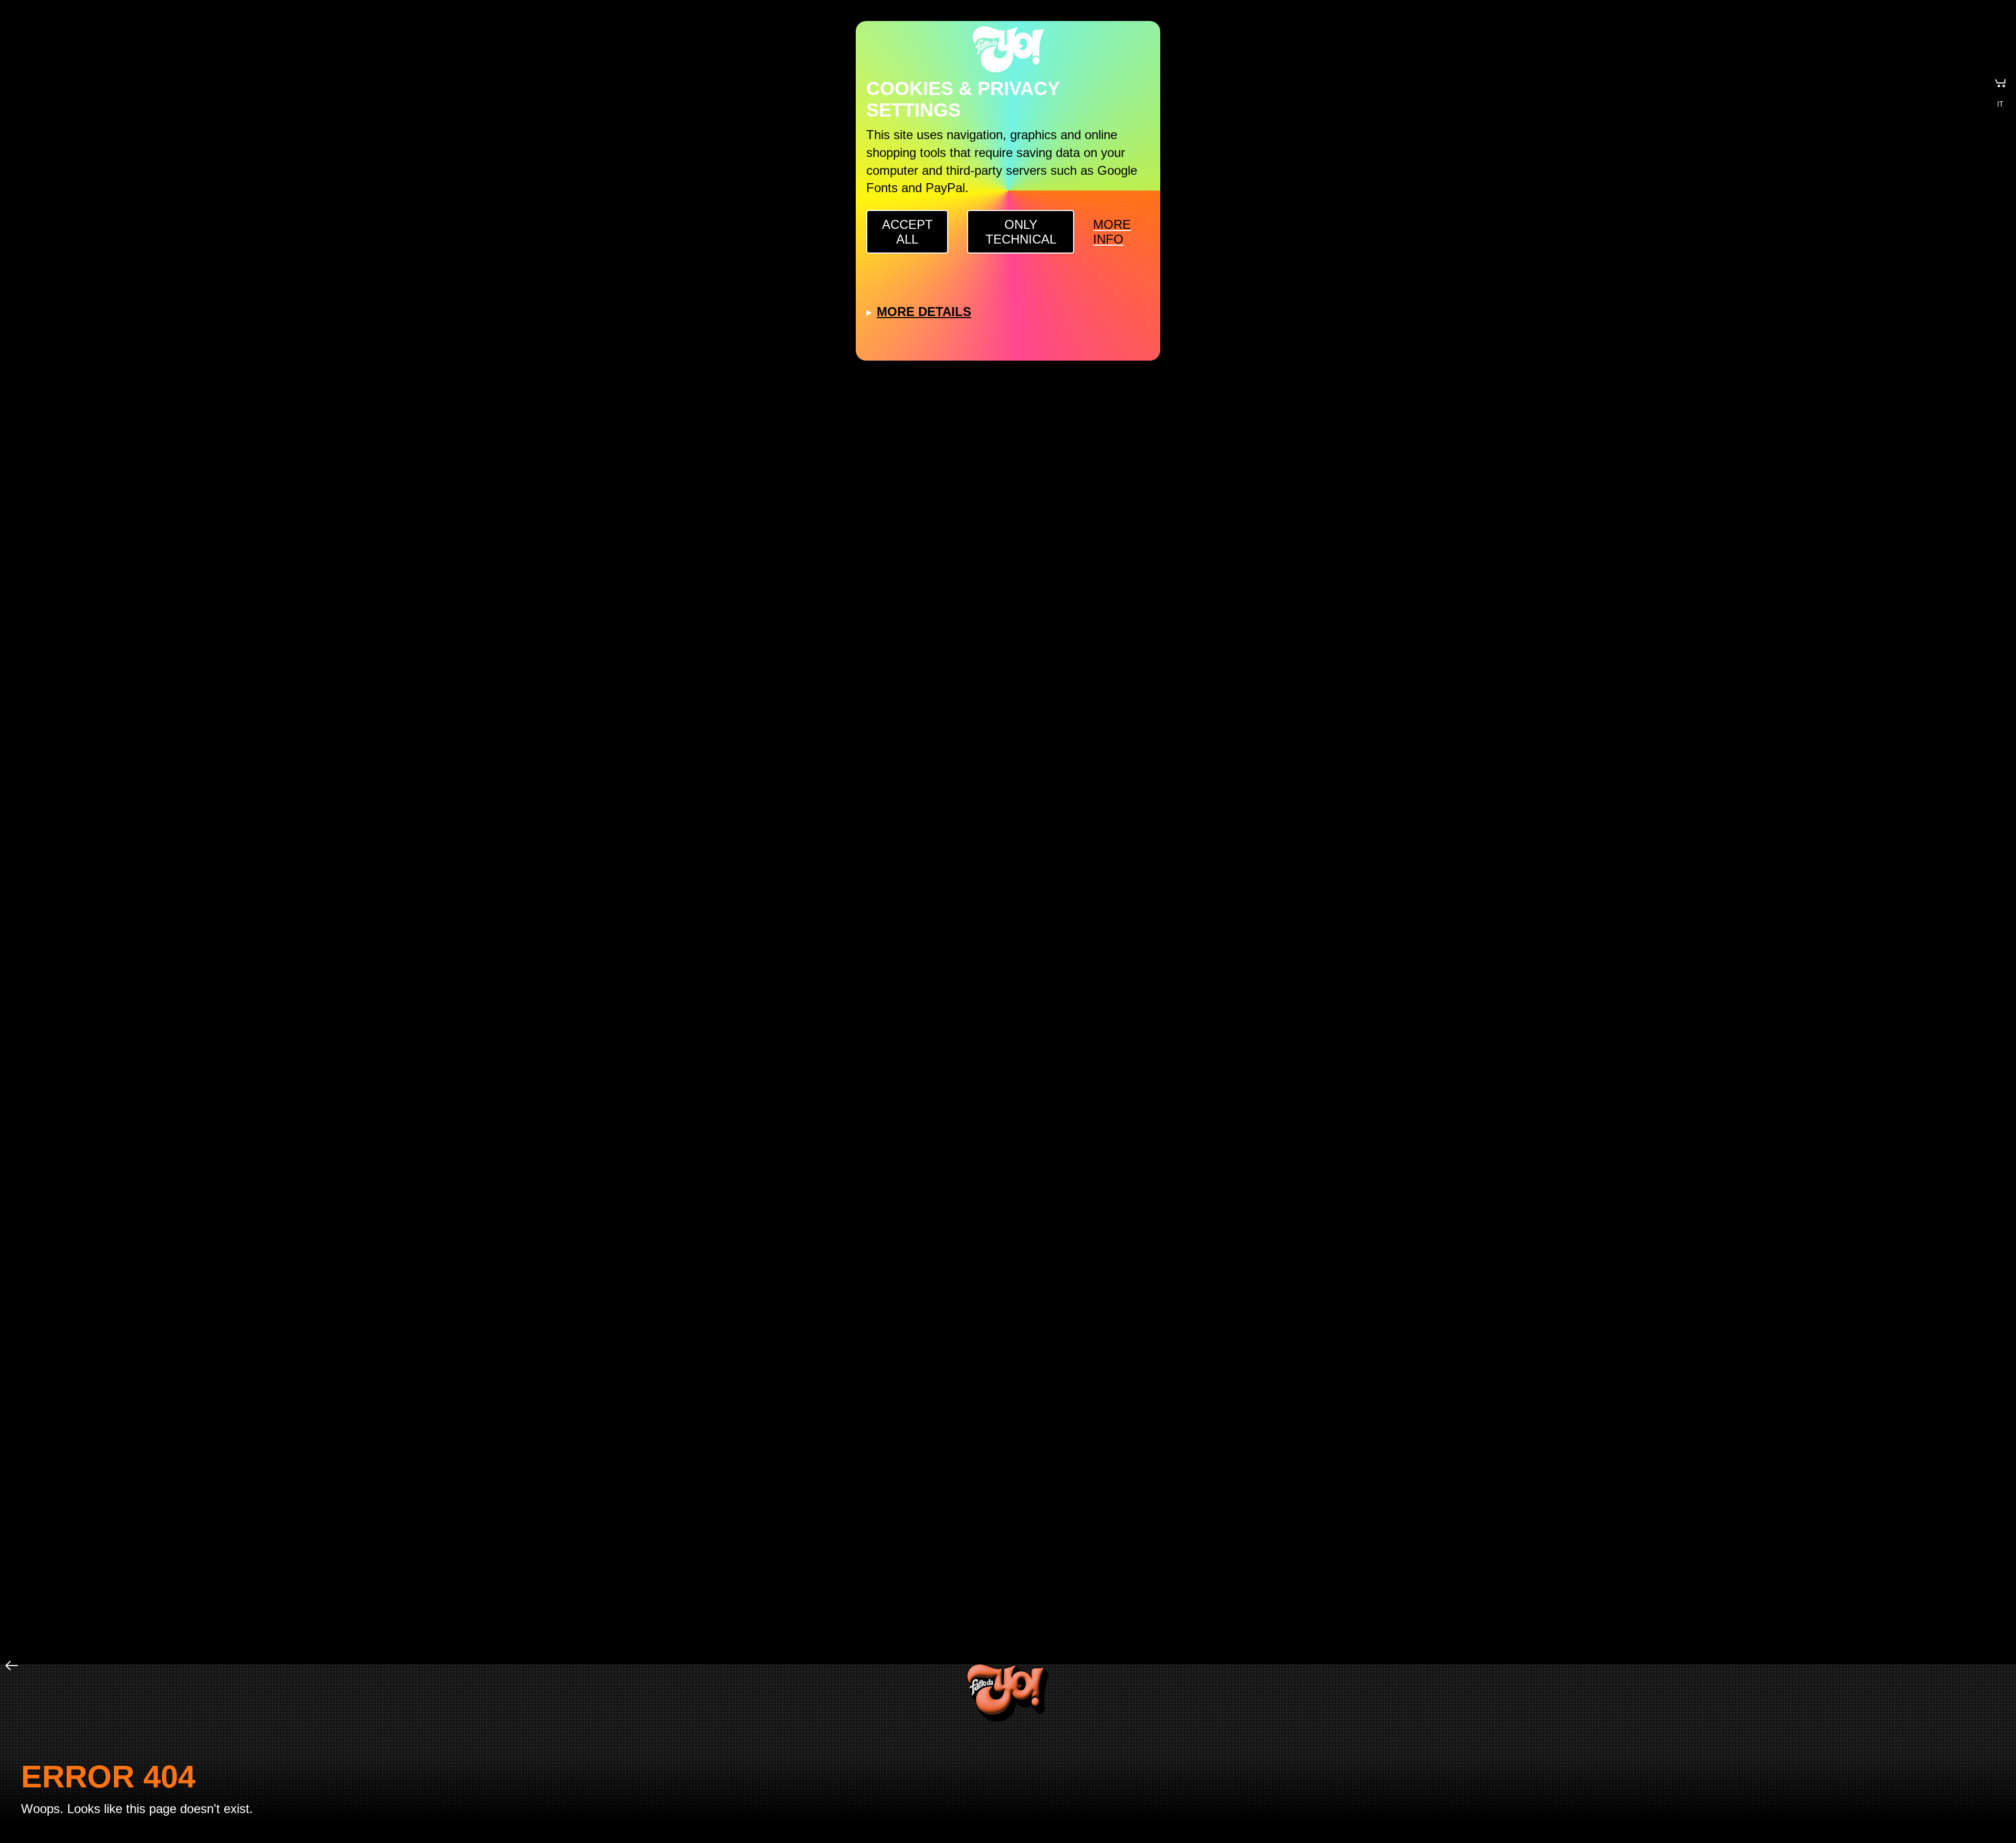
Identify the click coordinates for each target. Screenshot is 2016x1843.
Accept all (907, 232)
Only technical (1021, 232)
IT (2000, 104)
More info (1112, 232)
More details (924, 312)
